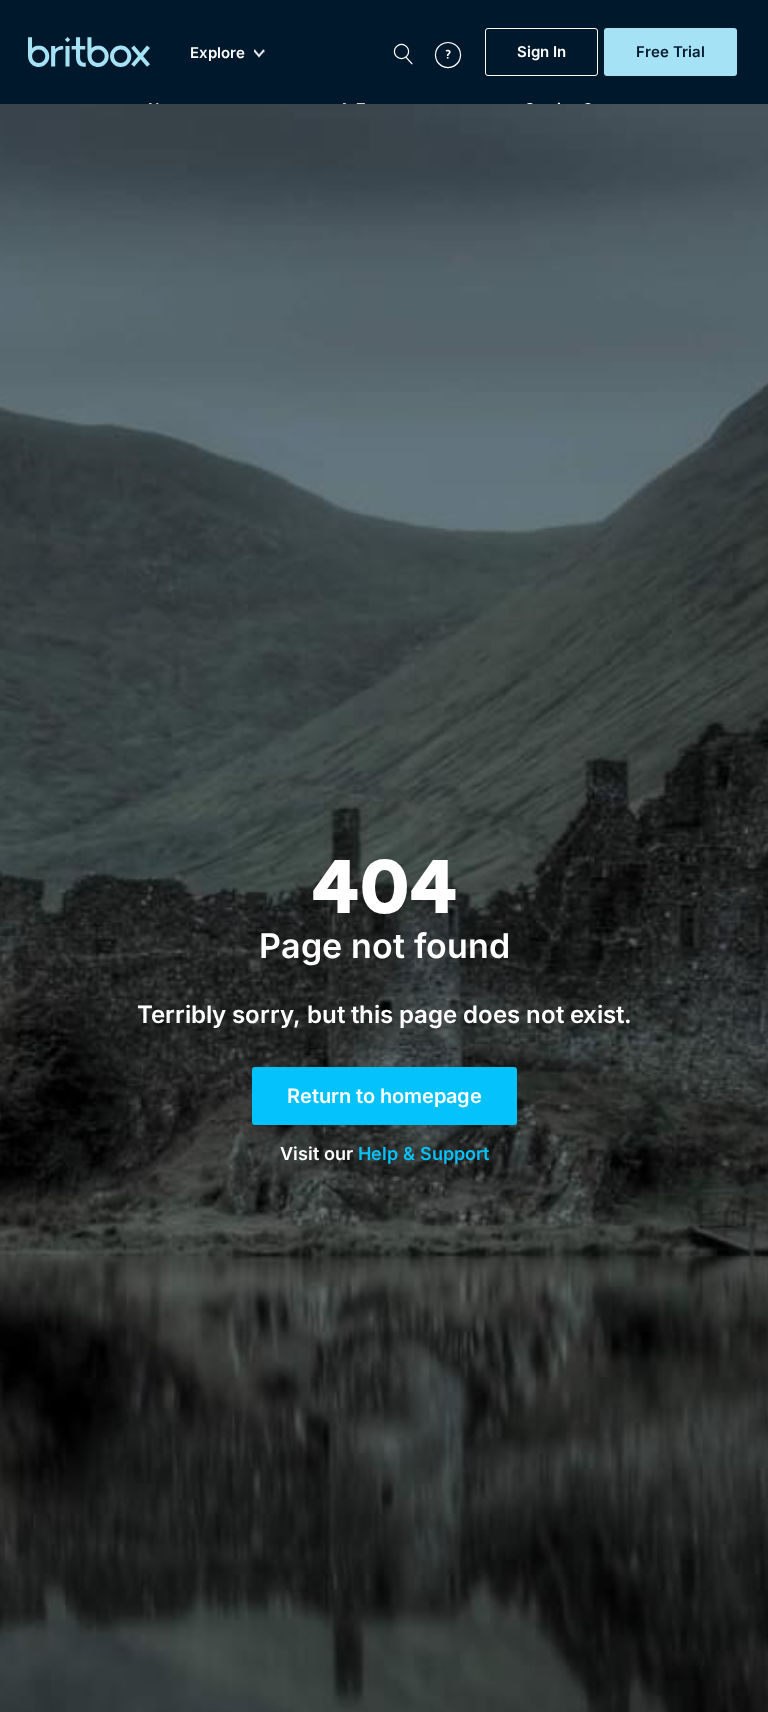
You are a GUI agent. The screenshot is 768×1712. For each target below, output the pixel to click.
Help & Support (423, 1153)
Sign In (541, 52)
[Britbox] (89, 52)
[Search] (403, 52)
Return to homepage (384, 1096)
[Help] (438, 52)
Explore (217, 53)
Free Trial (670, 52)
